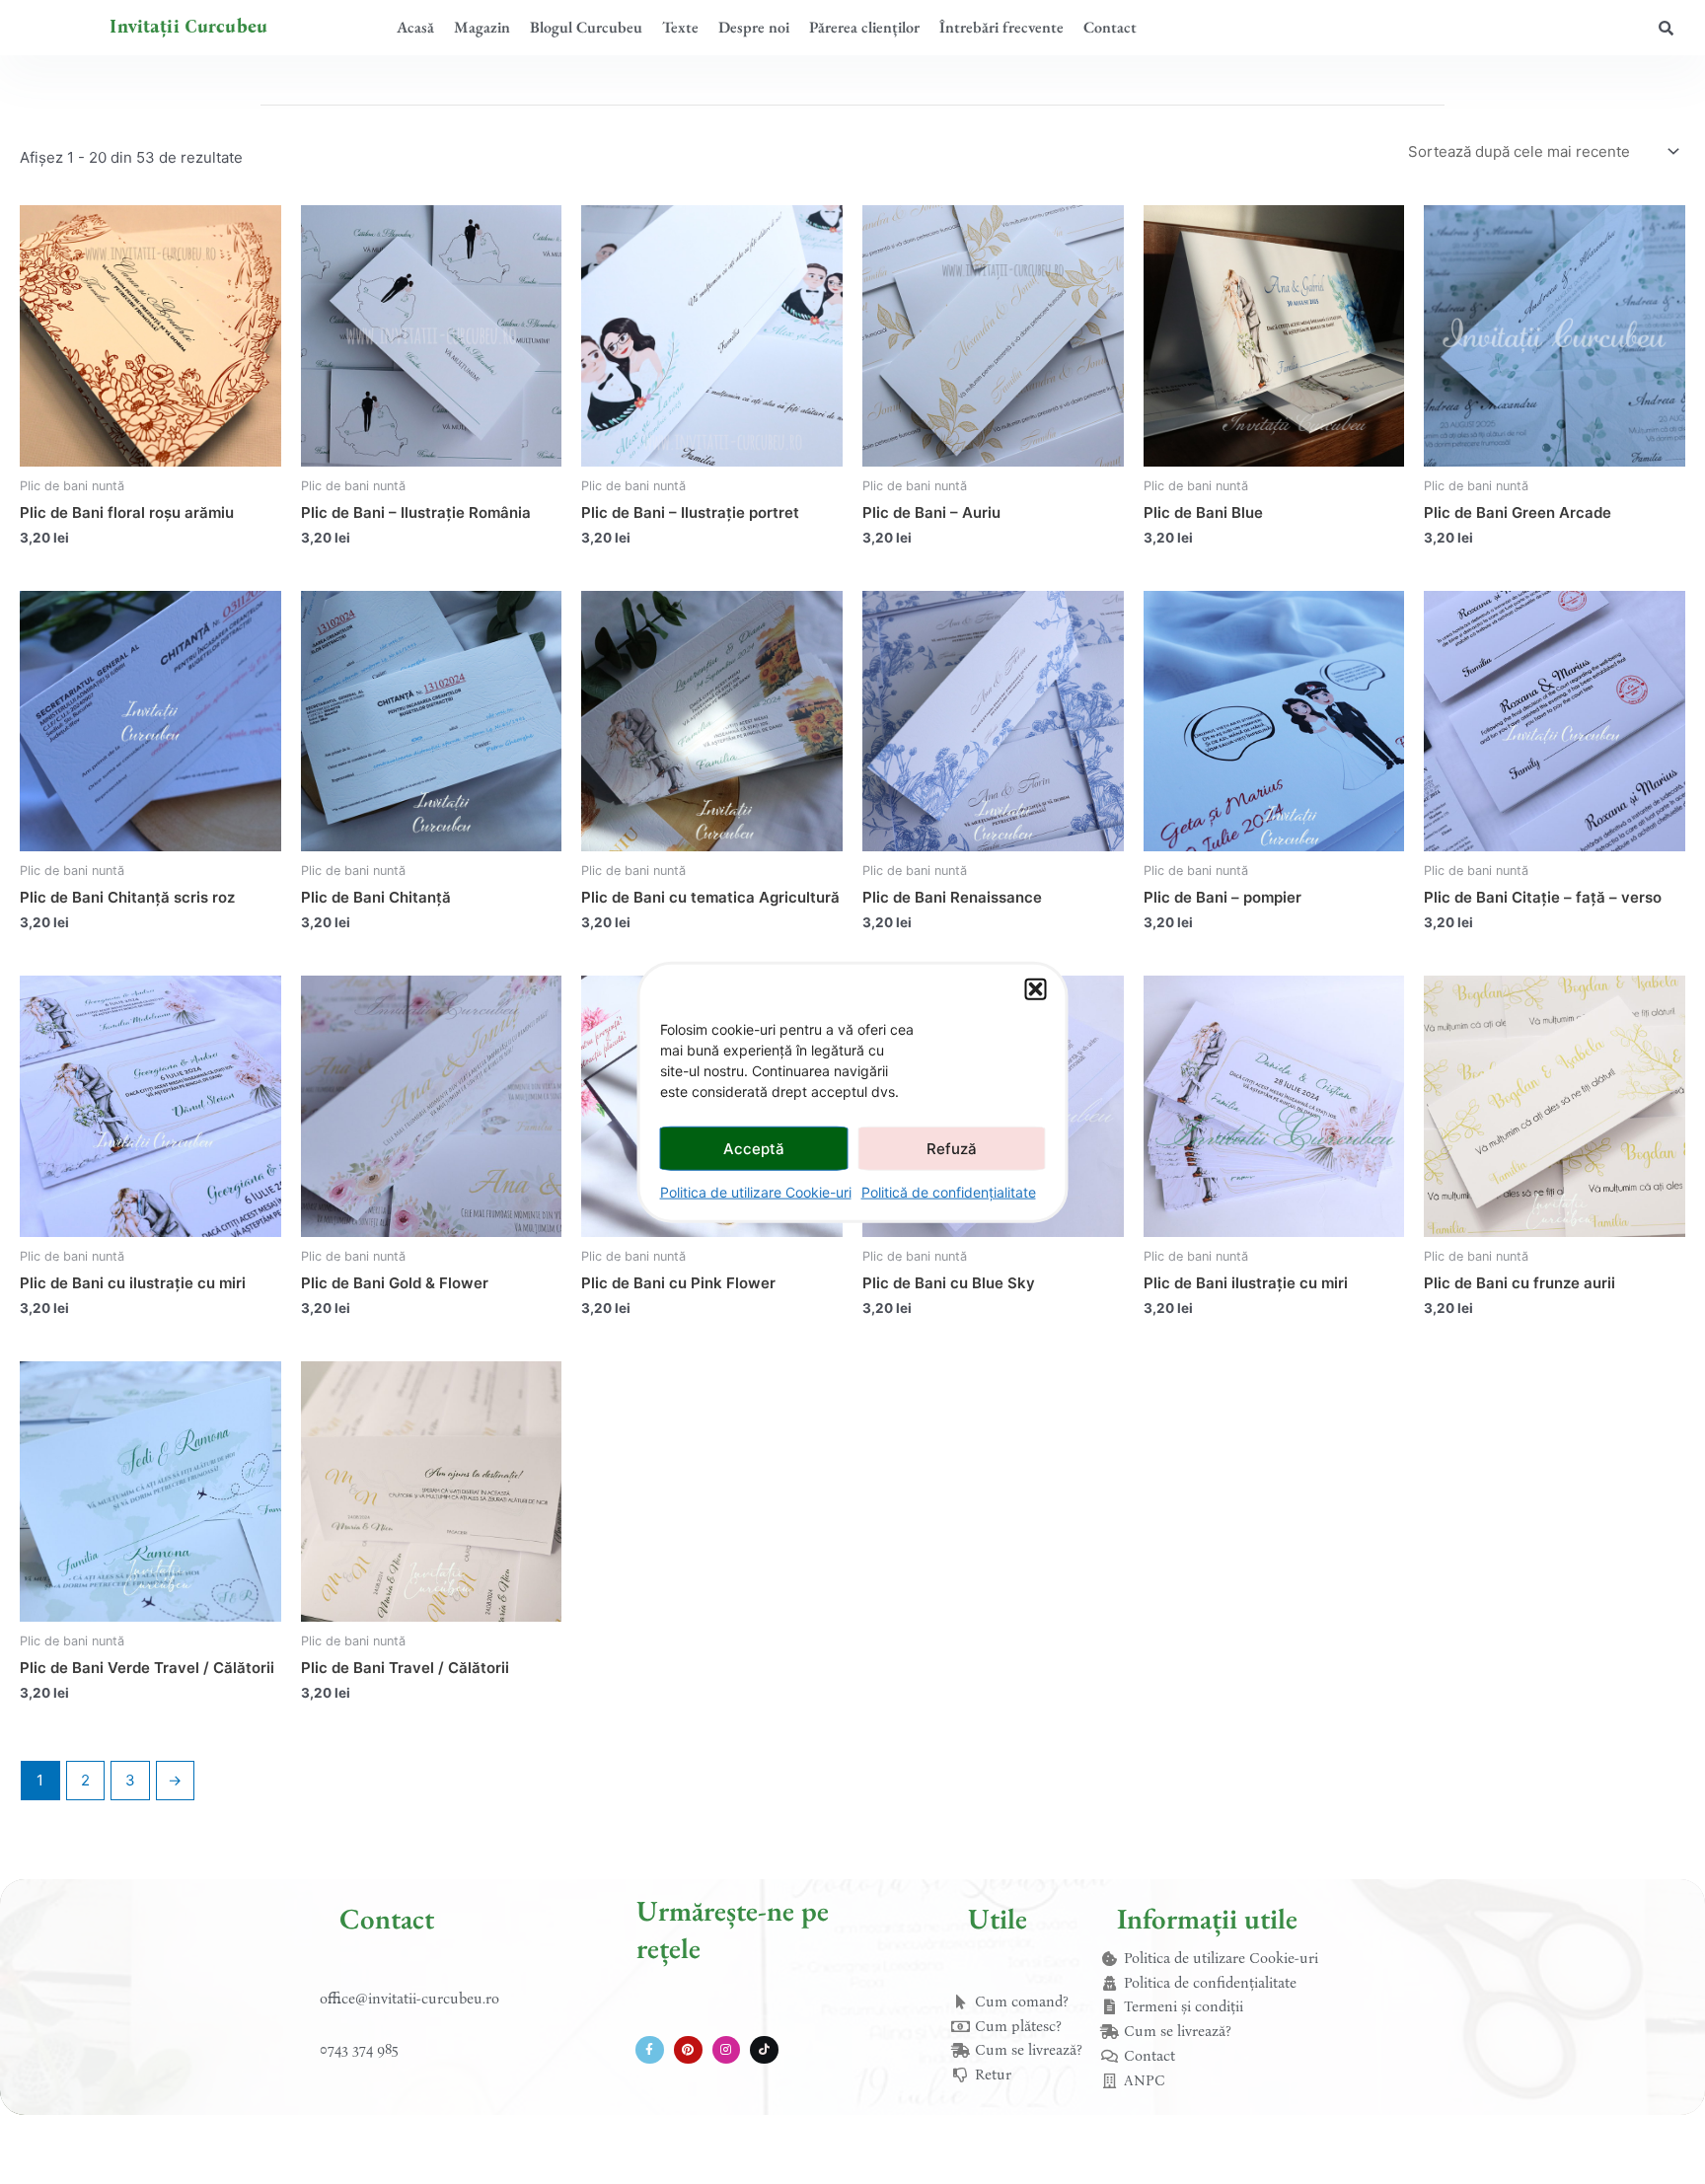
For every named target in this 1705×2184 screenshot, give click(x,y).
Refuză (952, 1148)
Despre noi (754, 27)
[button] (1036, 989)
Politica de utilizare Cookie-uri (756, 1192)
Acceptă (754, 1148)
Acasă (415, 27)
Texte (680, 27)
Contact (1110, 27)
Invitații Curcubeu (188, 27)
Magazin (482, 27)
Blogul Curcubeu (586, 27)
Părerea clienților (864, 27)
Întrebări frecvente (1001, 27)
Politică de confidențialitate (949, 1192)
